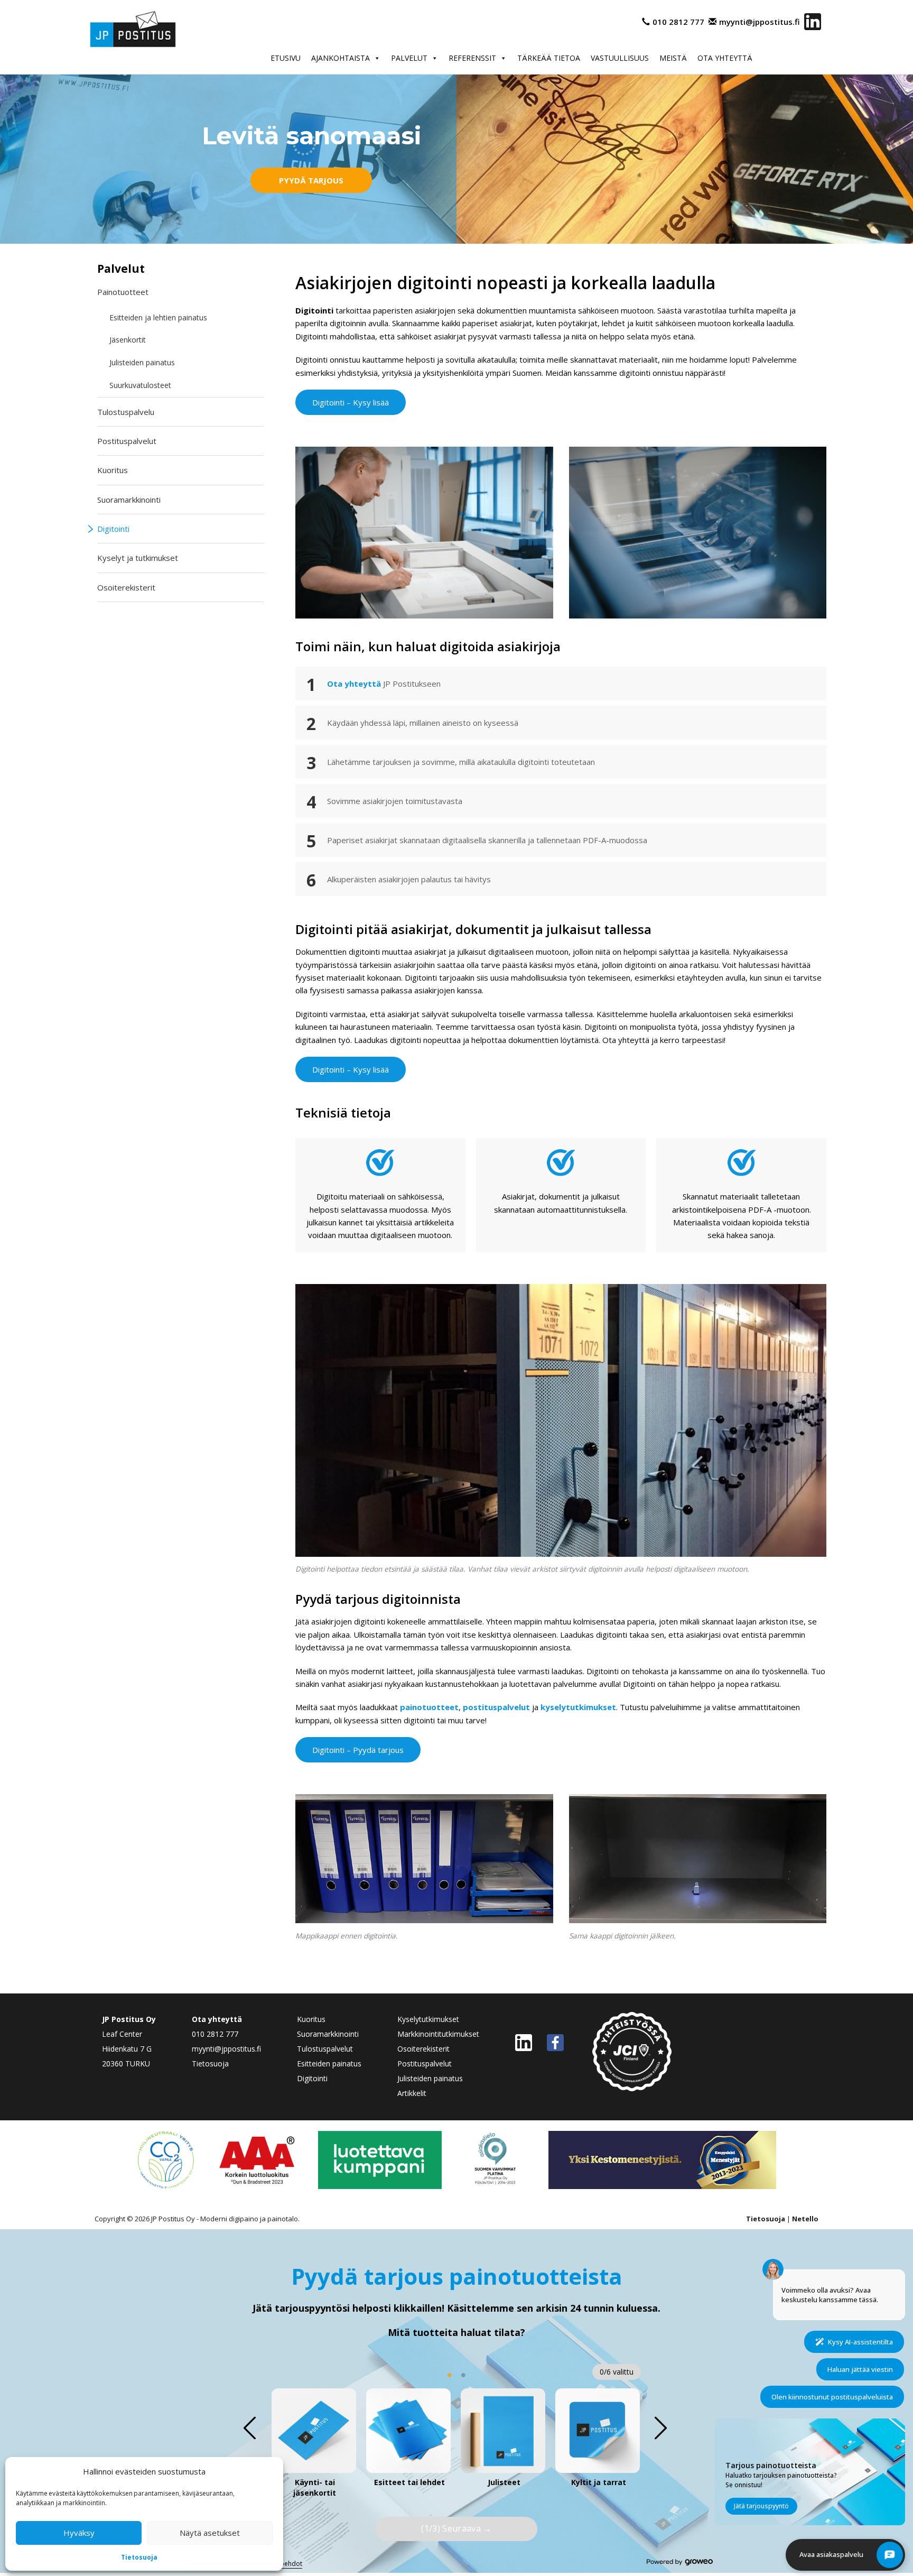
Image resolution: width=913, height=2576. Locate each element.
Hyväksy (79, 2533)
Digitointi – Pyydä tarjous (358, 1750)
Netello (805, 2219)
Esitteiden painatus (329, 2063)
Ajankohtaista (341, 58)
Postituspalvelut (127, 441)
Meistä (673, 58)
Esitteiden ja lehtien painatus (158, 317)
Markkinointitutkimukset (438, 2034)
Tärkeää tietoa (549, 58)
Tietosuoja (139, 2557)
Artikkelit (412, 2093)
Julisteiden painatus (142, 362)
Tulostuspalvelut (325, 2049)
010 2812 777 (678, 22)
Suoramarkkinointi (129, 500)
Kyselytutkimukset (428, 2019)
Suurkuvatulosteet (140, 385)
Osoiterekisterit (126, 587)
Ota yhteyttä (725, 58)
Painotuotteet (123, 292)
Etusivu (286, 58)
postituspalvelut (496, 1707)
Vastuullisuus (620, 58)
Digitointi (113, 529)
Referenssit (472, 58)
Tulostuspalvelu (126, 412)
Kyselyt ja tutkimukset (138, 558)
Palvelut (409, 58)
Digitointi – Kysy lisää (351, 402)
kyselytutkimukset (578, 1707)
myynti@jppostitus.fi (760, 22)
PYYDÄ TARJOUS (311, 180)
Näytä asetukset (210, 2533)
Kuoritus (113, 470)
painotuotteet (429, 1707)
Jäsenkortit (128, 340)
